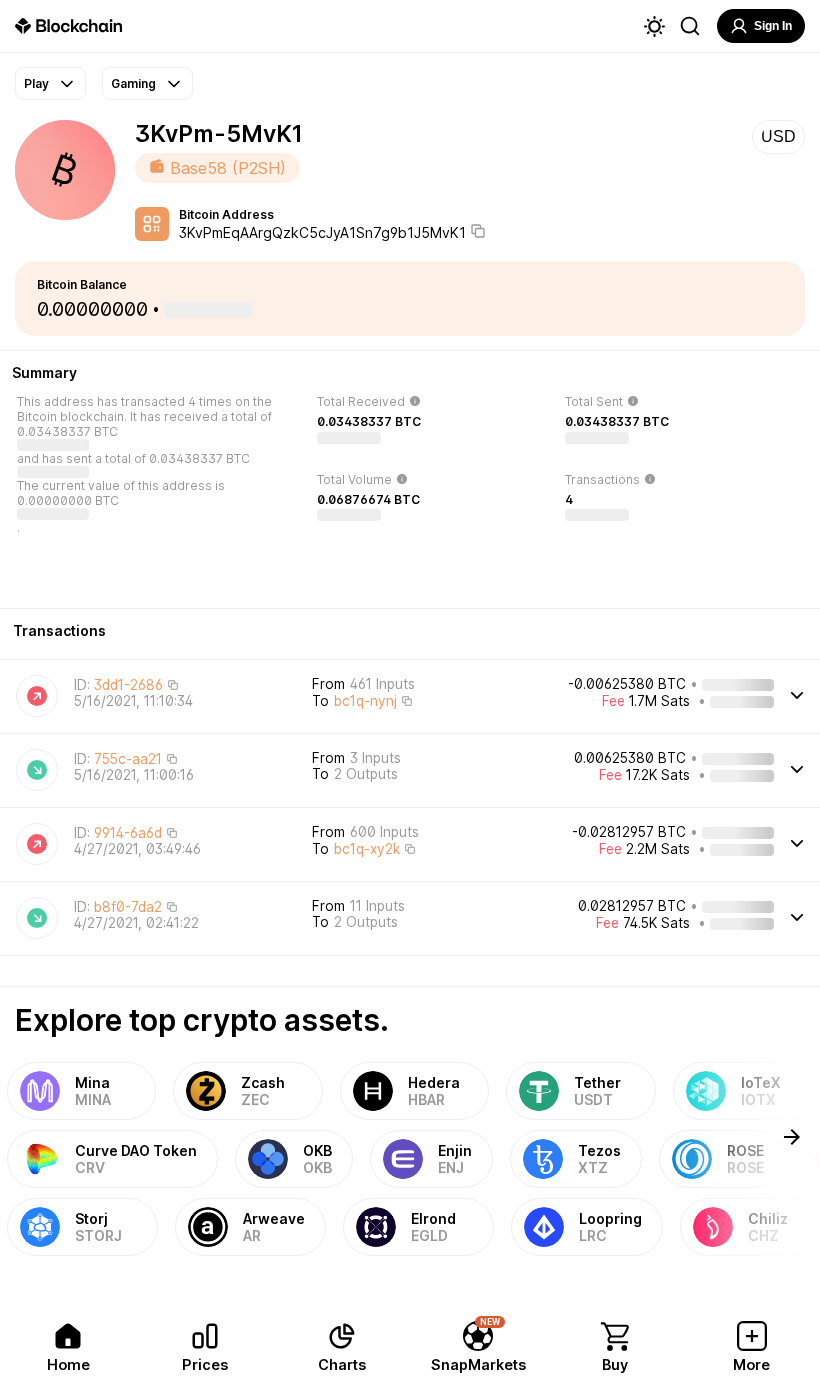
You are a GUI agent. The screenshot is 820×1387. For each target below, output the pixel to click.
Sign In (773, 26)
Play (36, 83)
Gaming (133, 83)
